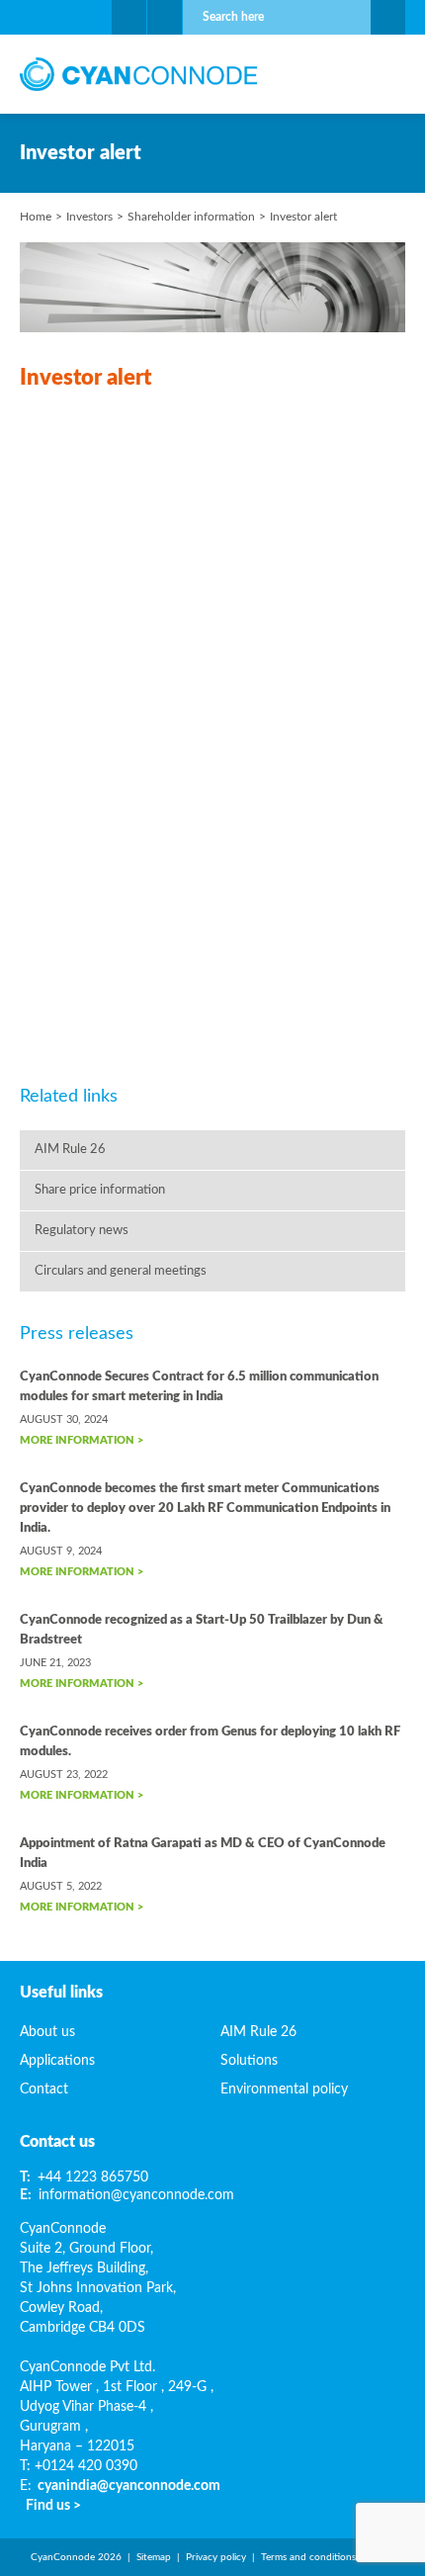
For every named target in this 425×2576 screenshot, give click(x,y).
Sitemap (154, 2557)
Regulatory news (82, 1231)
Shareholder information (191, 217)
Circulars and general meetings (121, 1271)
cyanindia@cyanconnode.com (129, 2486)
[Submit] (388, 17)
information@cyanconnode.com (136, 2195)
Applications (57, 2061)
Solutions (249, 2061)
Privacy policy (216, 2557)
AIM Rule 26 (70, 1150)
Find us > (53, 2506)
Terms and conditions (308, 2557)
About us (47, 2032)
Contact (44, 2089)
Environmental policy (284, 2089)
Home (36, 217)
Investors (89, 217)
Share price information (100, 1190)
